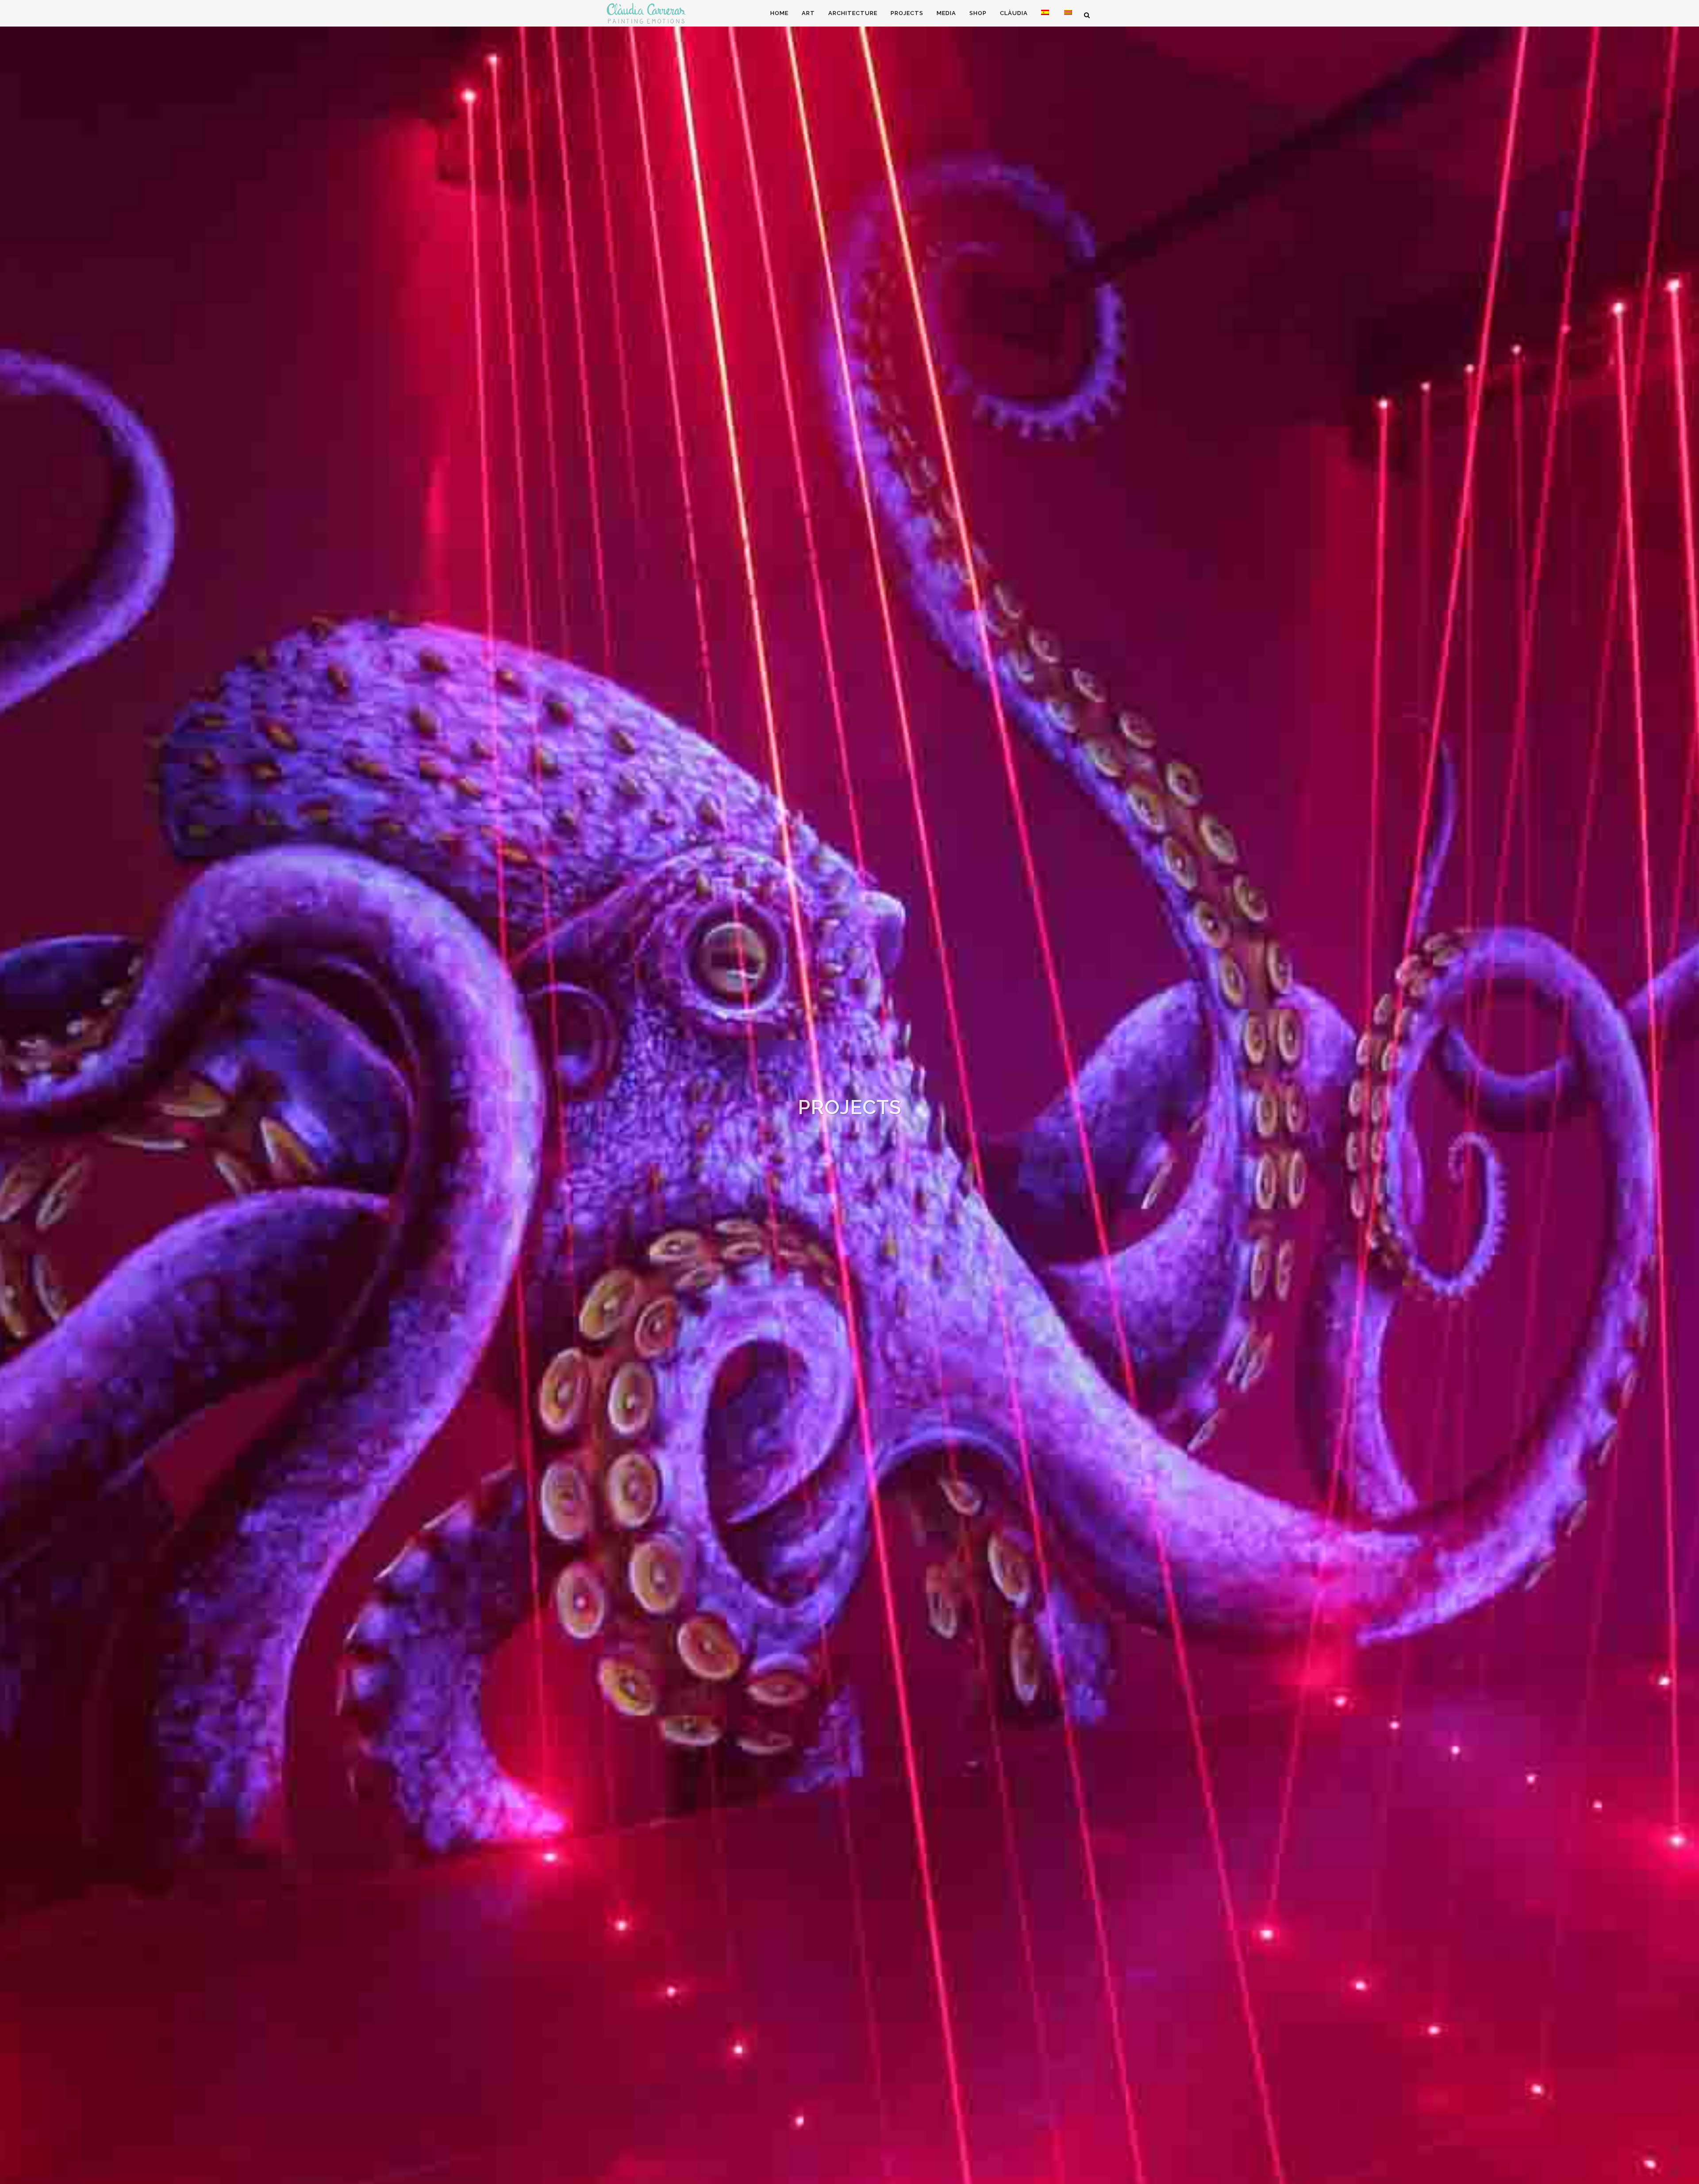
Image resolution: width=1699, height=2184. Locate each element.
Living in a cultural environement (850, 1138)
